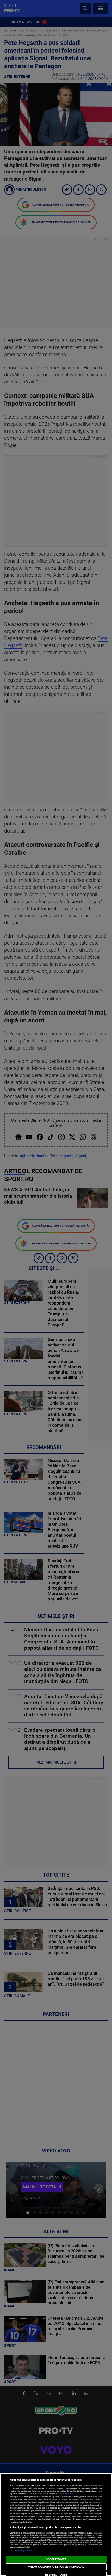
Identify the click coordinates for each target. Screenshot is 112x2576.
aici (55, 2511)
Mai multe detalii (66, 2494)
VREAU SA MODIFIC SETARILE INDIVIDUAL (56, 2567)
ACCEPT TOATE (56, 2559)
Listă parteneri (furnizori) (21, 2551)
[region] (56, 2525)
